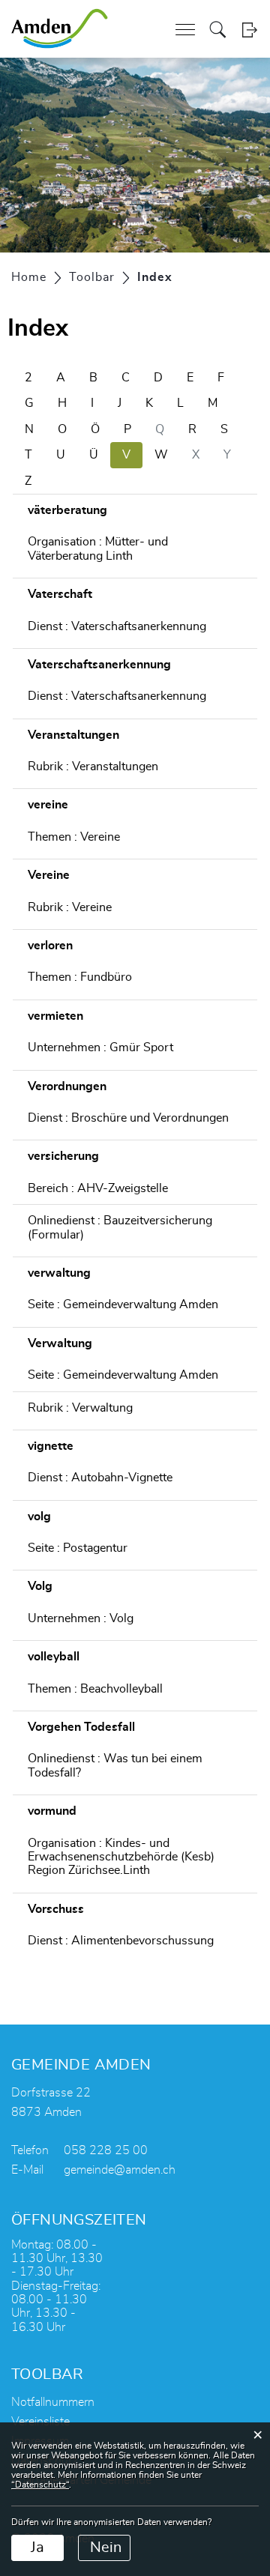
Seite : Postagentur (78, 1548)
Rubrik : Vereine (70, 907)
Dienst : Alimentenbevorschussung (121, 1941)
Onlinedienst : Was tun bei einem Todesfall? (115, 1765)
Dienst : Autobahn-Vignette (100, 1478)
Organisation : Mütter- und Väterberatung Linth (98, 548)
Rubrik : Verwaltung (80, 1408)
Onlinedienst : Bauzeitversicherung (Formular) (120, 1227)
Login (249, 30)
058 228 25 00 (106, 2150)
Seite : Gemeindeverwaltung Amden (123, 1304)
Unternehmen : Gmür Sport (100, 1047)
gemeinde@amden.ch (120, 2170)
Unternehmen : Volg (81, 1618)
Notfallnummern (53, 2402)
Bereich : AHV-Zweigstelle (98, 1188)
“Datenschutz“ (40, 2485)
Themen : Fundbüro (80, 977)
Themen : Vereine (74, 837)
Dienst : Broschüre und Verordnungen (128, 1118)
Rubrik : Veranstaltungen (93, 767)
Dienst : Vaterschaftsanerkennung (117, 626)
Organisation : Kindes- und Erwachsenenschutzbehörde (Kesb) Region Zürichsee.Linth (121, 1857)
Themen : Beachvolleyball (95, 1689)
